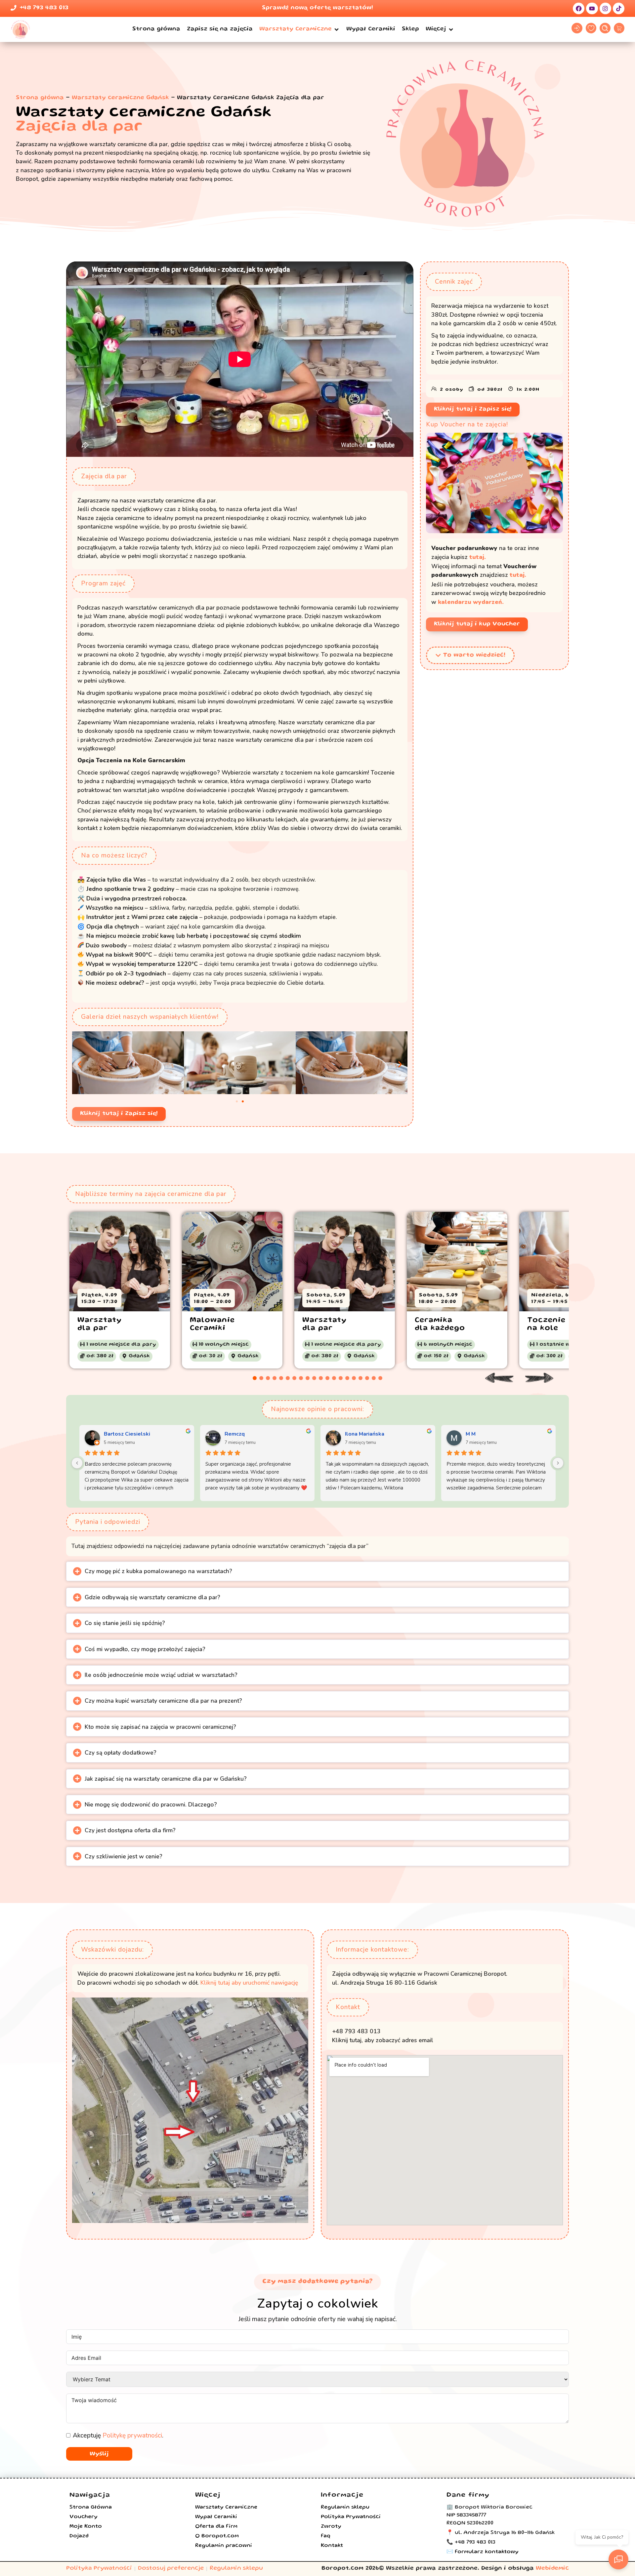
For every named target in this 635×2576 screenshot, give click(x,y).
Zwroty (331, 2527)
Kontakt (332, 2546)
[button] (299, 29)
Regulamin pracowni (224, 2546)
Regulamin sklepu (345, 2508)
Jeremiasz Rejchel (247, 1434)
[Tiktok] (619, 8)
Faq (326, 2536)
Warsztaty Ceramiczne (226, 2508)
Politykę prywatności (132, 2436)
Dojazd (79, 2536)
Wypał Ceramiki (216, 2517)
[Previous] (77, 1463)
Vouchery (84, 2517)
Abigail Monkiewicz (369, 1434)
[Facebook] (579, 8)
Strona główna (40, 98)
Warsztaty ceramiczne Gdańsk (120, 98)
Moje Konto (86, 2527)
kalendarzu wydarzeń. (471, 602)
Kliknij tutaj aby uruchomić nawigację (249, 1983)
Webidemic (552, 2569)
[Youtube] (592, 8)
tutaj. (478, 557)
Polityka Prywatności (351, 2517)
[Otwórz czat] (618, 2559)
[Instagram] (605, 8)
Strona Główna (91, 2508)
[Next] (558, 1463)
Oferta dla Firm (216, 2527)
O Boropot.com (217, 2536)
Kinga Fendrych (485, 1434)
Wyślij (99, 2454)
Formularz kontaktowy (487, 2552)
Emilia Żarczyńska (126, 1434)
